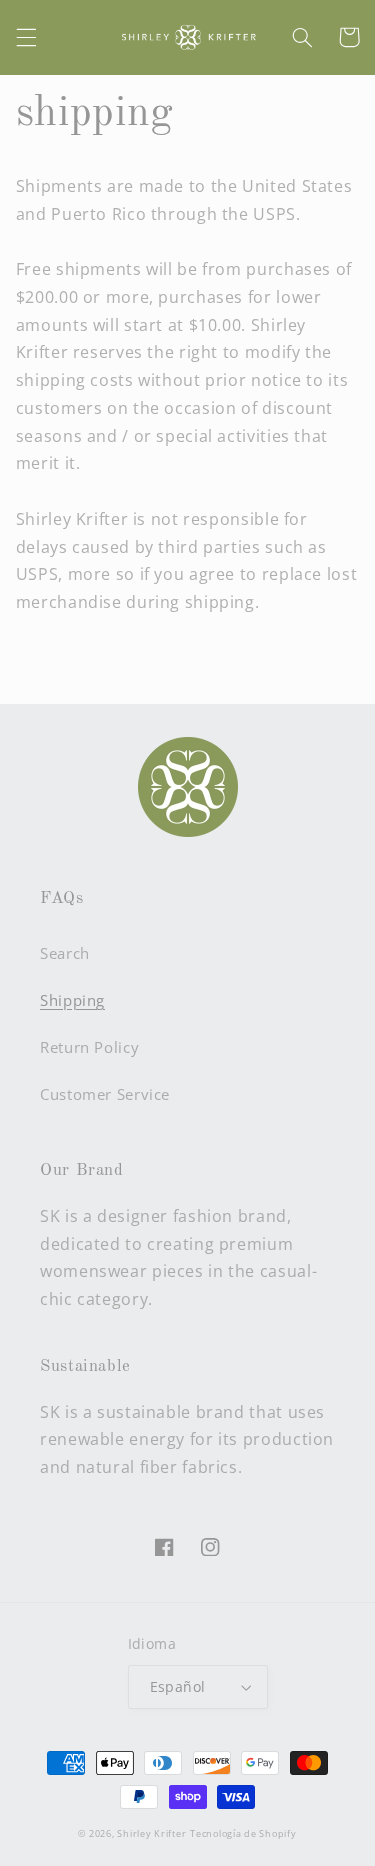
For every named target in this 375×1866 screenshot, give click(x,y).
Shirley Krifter (151, 1834)
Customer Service (105, 1094)
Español (178, 1686)
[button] (26, 37)
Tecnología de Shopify (243, 1834)
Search (65, 953)
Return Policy (89, 1047)
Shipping (72, 1000)
